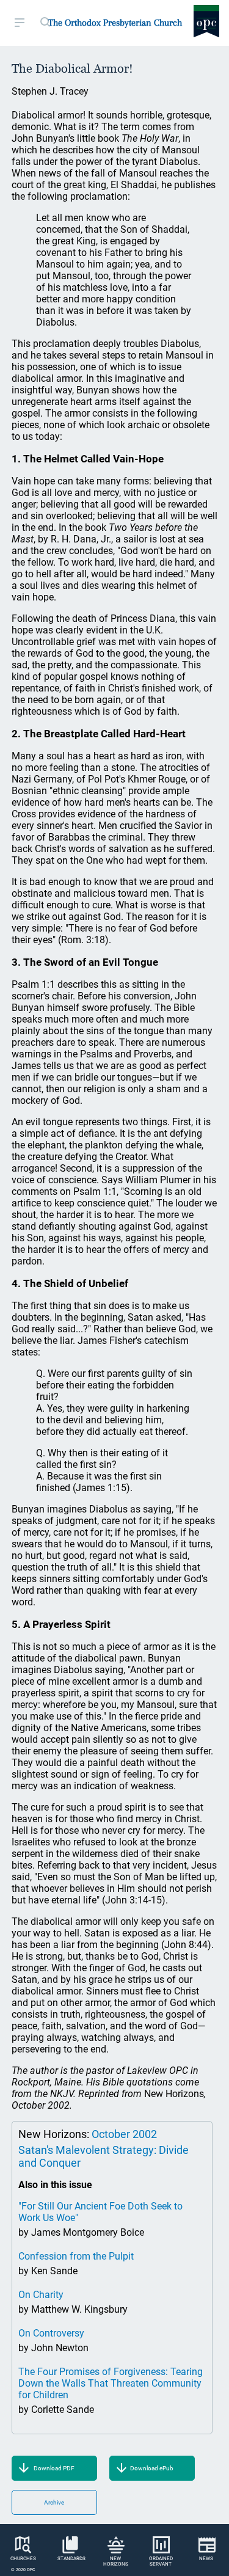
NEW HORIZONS (116, 2561)
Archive (54, 2502)
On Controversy (51, 2333)
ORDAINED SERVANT (161, 2561)
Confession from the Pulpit (76, 2256)
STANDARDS (71, 2559)
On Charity (41, 2295)
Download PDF (54, 2468)
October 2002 (124, 2134)
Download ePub (152, 2468)
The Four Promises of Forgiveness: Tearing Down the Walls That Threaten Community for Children (111, 2383)
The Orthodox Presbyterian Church (115, 23)
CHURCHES (23, 2559)
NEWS (206, 2559)
